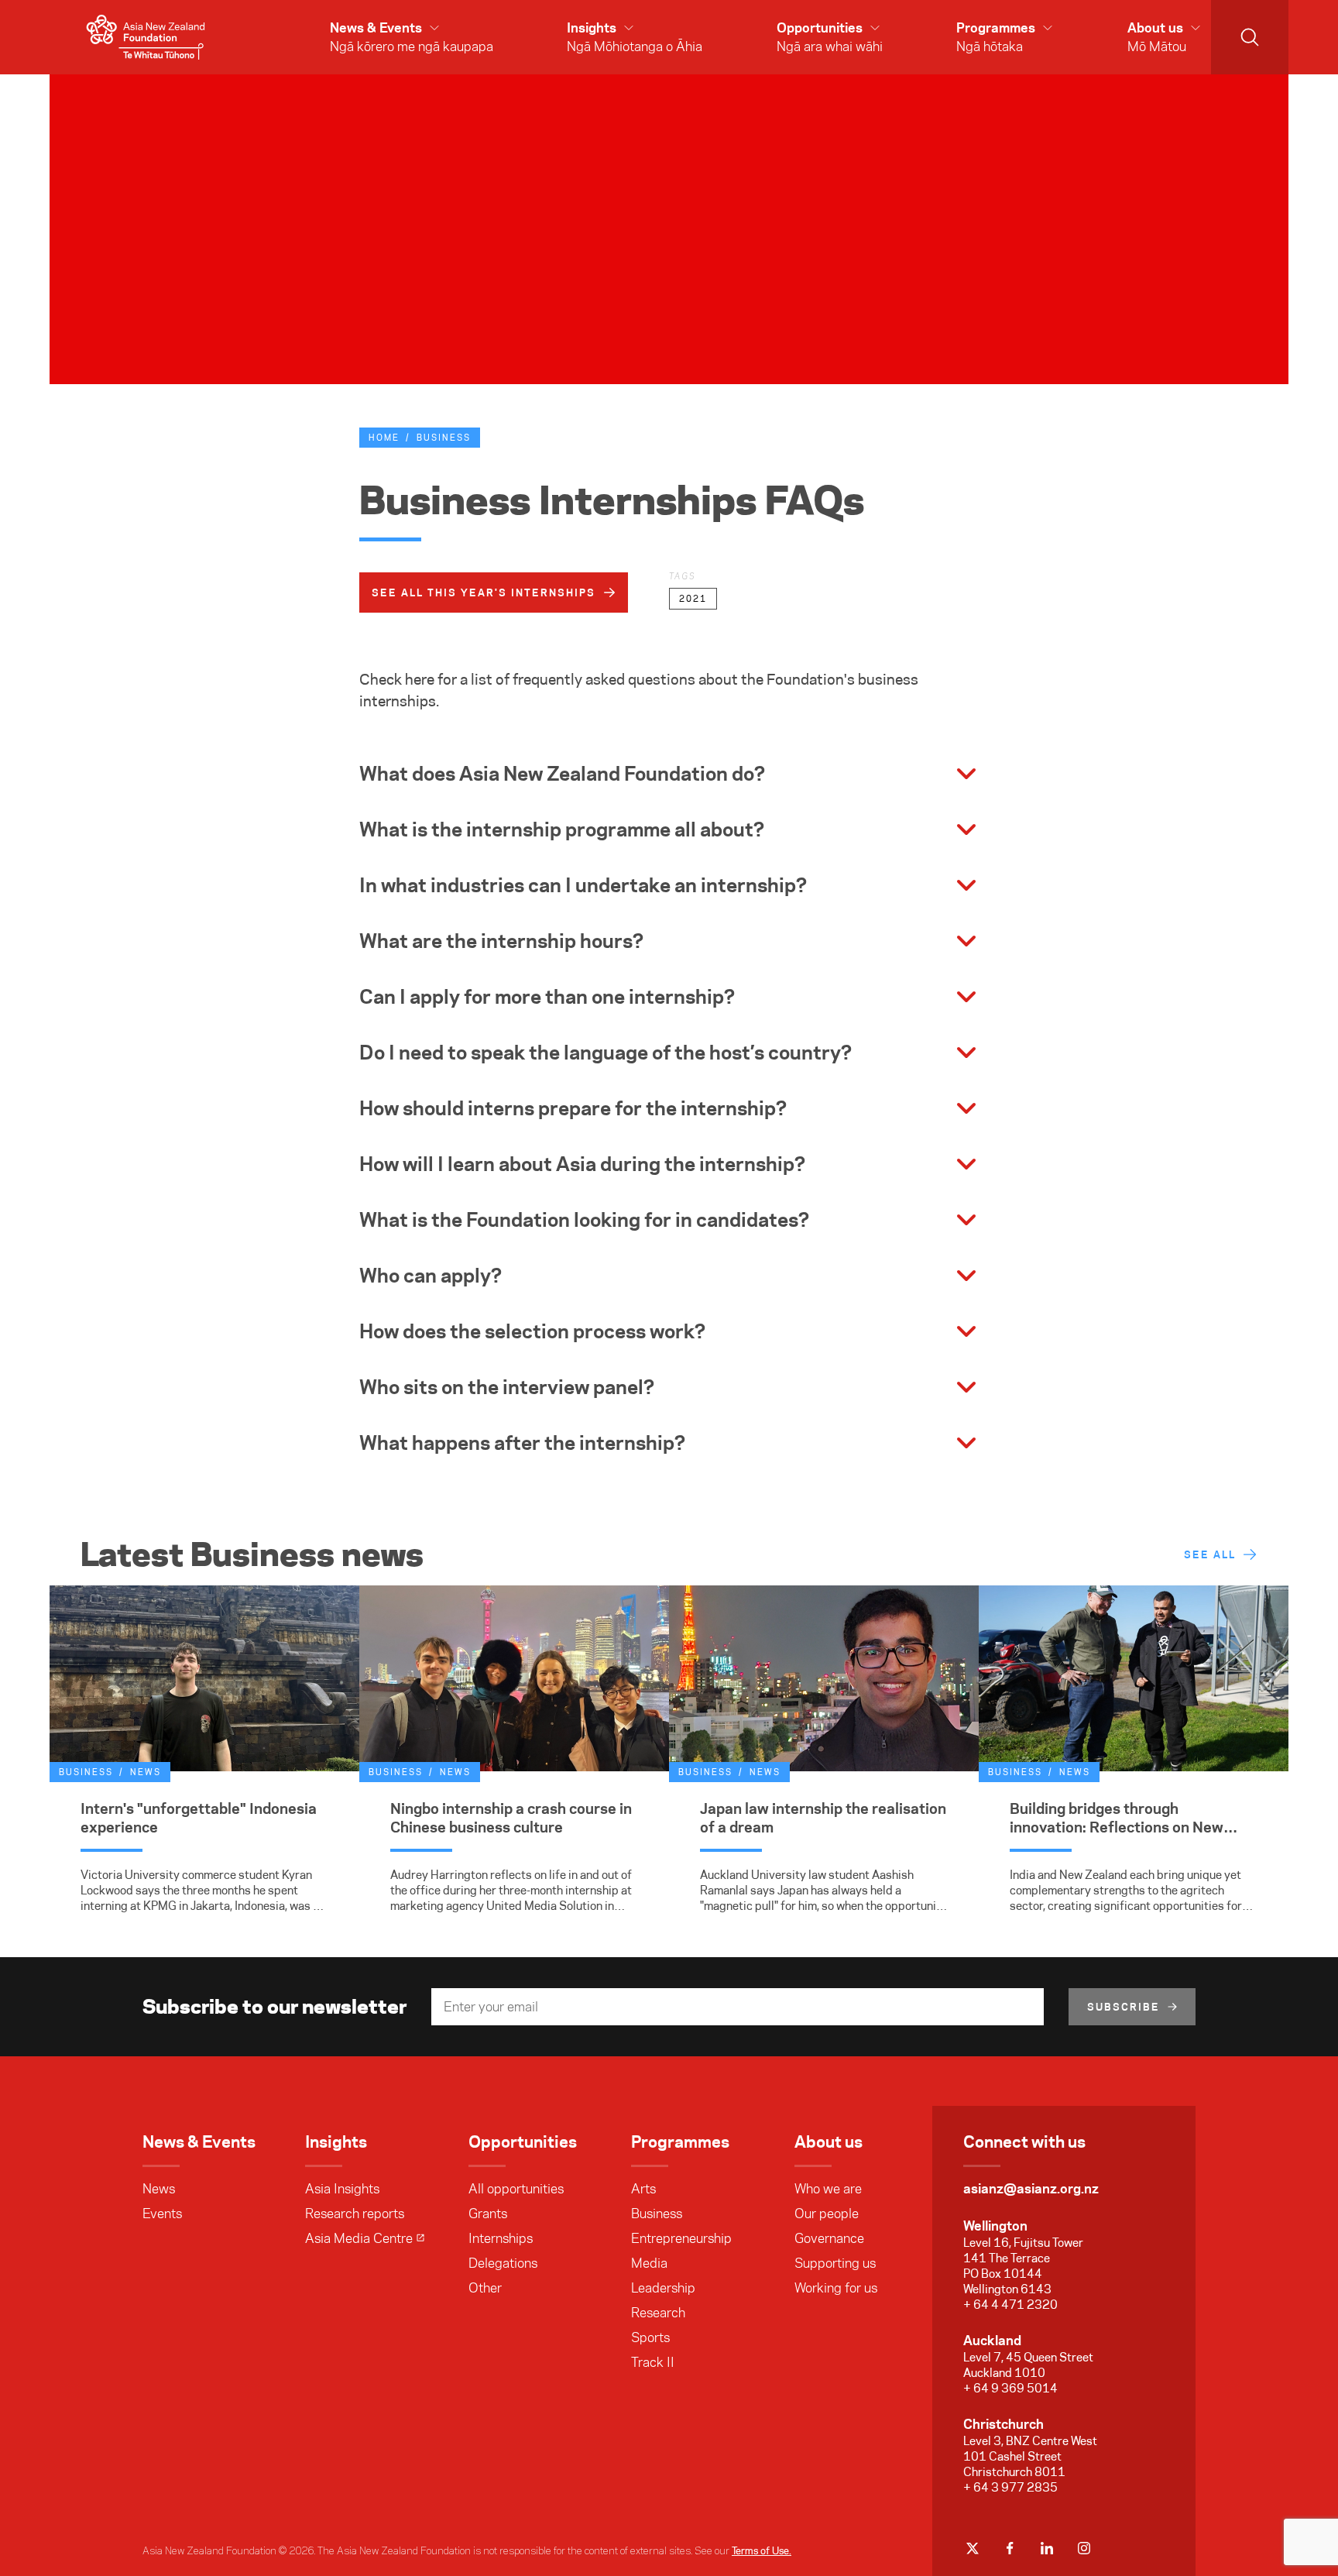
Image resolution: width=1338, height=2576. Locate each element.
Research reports (355, 2214)
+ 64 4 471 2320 (1010, 2305)
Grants (488, 2214)
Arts (643, 2189)
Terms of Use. (762, 2550)
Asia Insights (342, 2189)
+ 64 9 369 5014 (1010, 2388)
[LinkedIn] (1047, 2548)
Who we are (828, 2189)
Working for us (836, 2288)
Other (485, 2288)
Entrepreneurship (681, 2238)
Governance (829, 2238)
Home (384, 438)
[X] (973, 2548)
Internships (501, 2238)
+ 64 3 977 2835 (1010, 2487)
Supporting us (835, 2263)
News (159, 2189)
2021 (693, 599)
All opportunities (516, 2189)
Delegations (503, 2263)
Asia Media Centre (359, 2238)
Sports (650, 2337)
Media (649, 2263)
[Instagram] (1084, 2548)
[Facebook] (1010, 2548)
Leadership (663, 2288)
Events (162, 2214)
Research (658, 2313)
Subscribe (1124, 2007)
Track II (653, 2362)
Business (444, 438)
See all (1210, 1554)
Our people (827, 2214)
